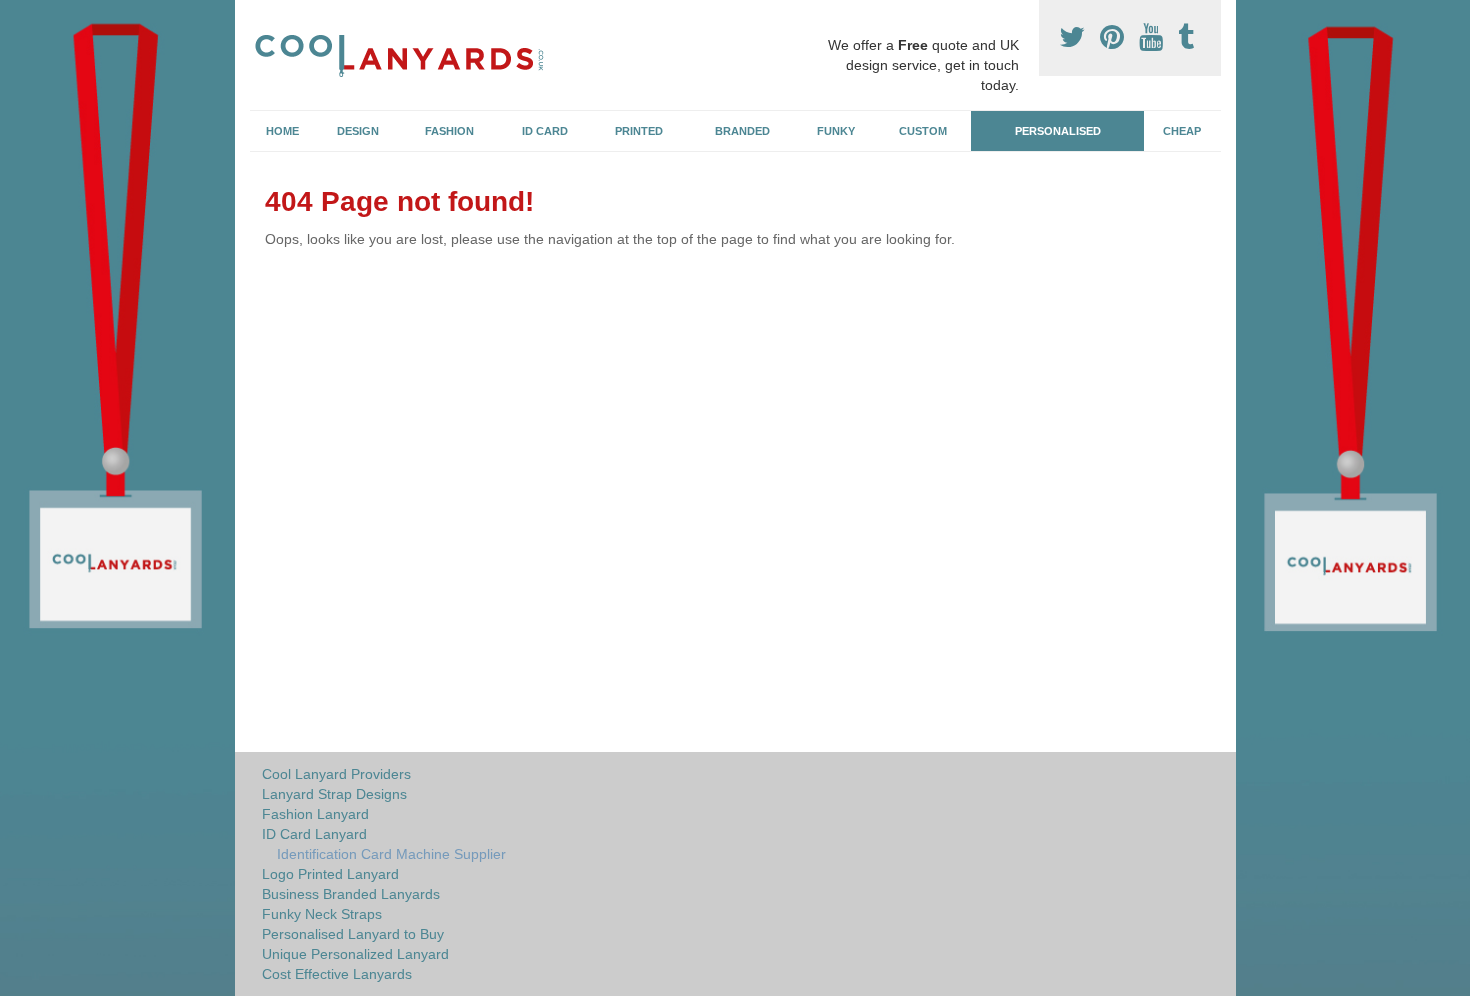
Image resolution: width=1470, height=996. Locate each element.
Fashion (449, 131)
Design (358, 131)
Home (282, 131)
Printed (639, 131)
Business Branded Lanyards (351, 894)
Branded (742, 131)
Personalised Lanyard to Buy (353, 934)
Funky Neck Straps (322, 914)
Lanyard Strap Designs (334, 794)
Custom (923, 131)
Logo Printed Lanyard (330, 874)
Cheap (1182, 131)
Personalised (1058, 131)
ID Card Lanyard (314, 834)
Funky (836, 131)
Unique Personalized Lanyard (355, 954)
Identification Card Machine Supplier (391, 854)
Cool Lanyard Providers (336, 774)
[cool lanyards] (408, 52)
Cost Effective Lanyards (337, 974)
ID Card (545, 131)
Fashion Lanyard (315, 814)
